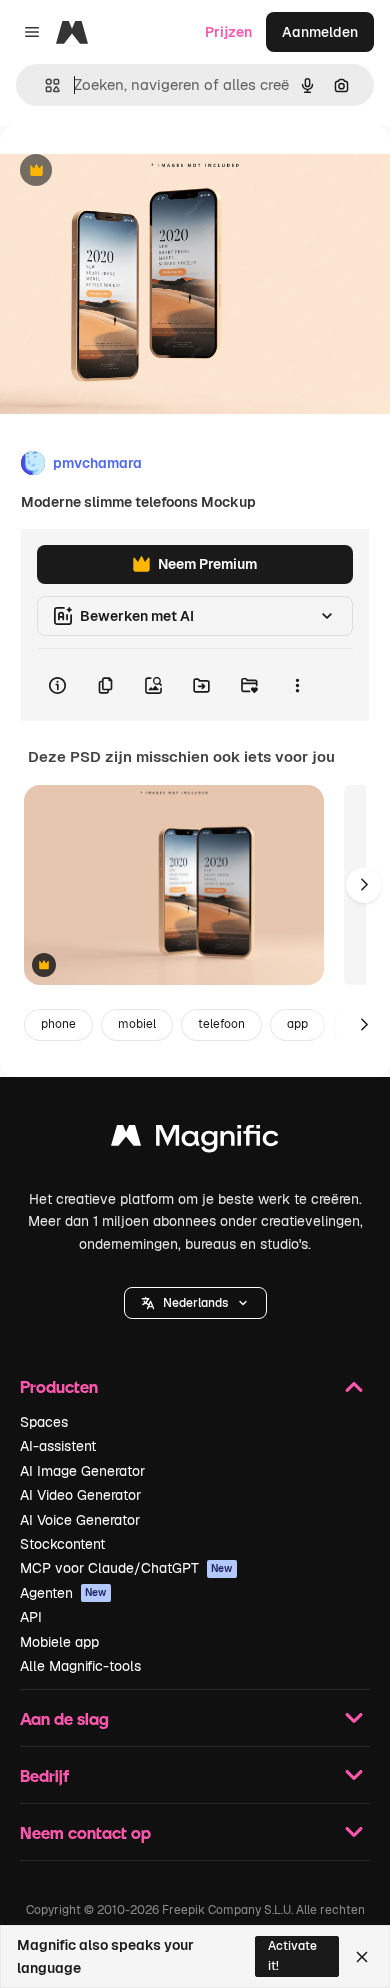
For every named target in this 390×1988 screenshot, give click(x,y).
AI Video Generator (80, 1495)
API (31, 1617)
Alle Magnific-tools (80, 1666)
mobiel (137, 1024)
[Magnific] (195, 1140)
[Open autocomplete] (44, 85)
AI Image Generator (82, 1471)
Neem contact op (85, 1832)
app (297, 1024)
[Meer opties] (297, 685)
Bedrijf (44, 1775)
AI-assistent (58, 1446)
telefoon (221, 1024)
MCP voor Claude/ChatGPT (126, 1568)
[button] (195, 1303)
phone (58, 1024)
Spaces (44, 1422)
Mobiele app (59, 1642)
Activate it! (292, 1955)
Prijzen (228, 32)
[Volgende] (364, 885)
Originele (131, 171)
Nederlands (195, 1303)
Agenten (63, 1593)
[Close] (362, 1957)
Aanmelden (320, 32)
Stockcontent (62, 1544)
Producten (59, 1386)
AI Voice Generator (80, 1520)
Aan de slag (64, 1718)
